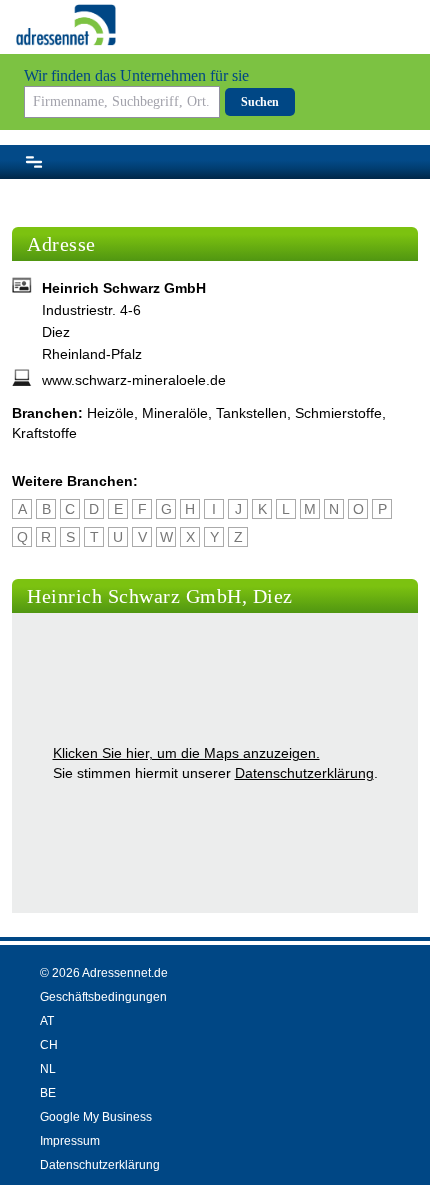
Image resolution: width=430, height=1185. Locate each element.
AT (47, 1021)
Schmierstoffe (338, 413)
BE (48, 1093)
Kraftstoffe (44, 433)
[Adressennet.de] (66, 25)
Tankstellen (251, 413)
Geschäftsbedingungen (103, 997)
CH (49, 1045)
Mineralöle (175, 413)
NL (48, 1069)
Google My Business (96, 1117)
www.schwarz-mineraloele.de (134, 380)
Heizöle (110, 413)
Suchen (260, 102)
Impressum (70, 1141)
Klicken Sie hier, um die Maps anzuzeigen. (186, 753)
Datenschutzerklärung (304, 773)
